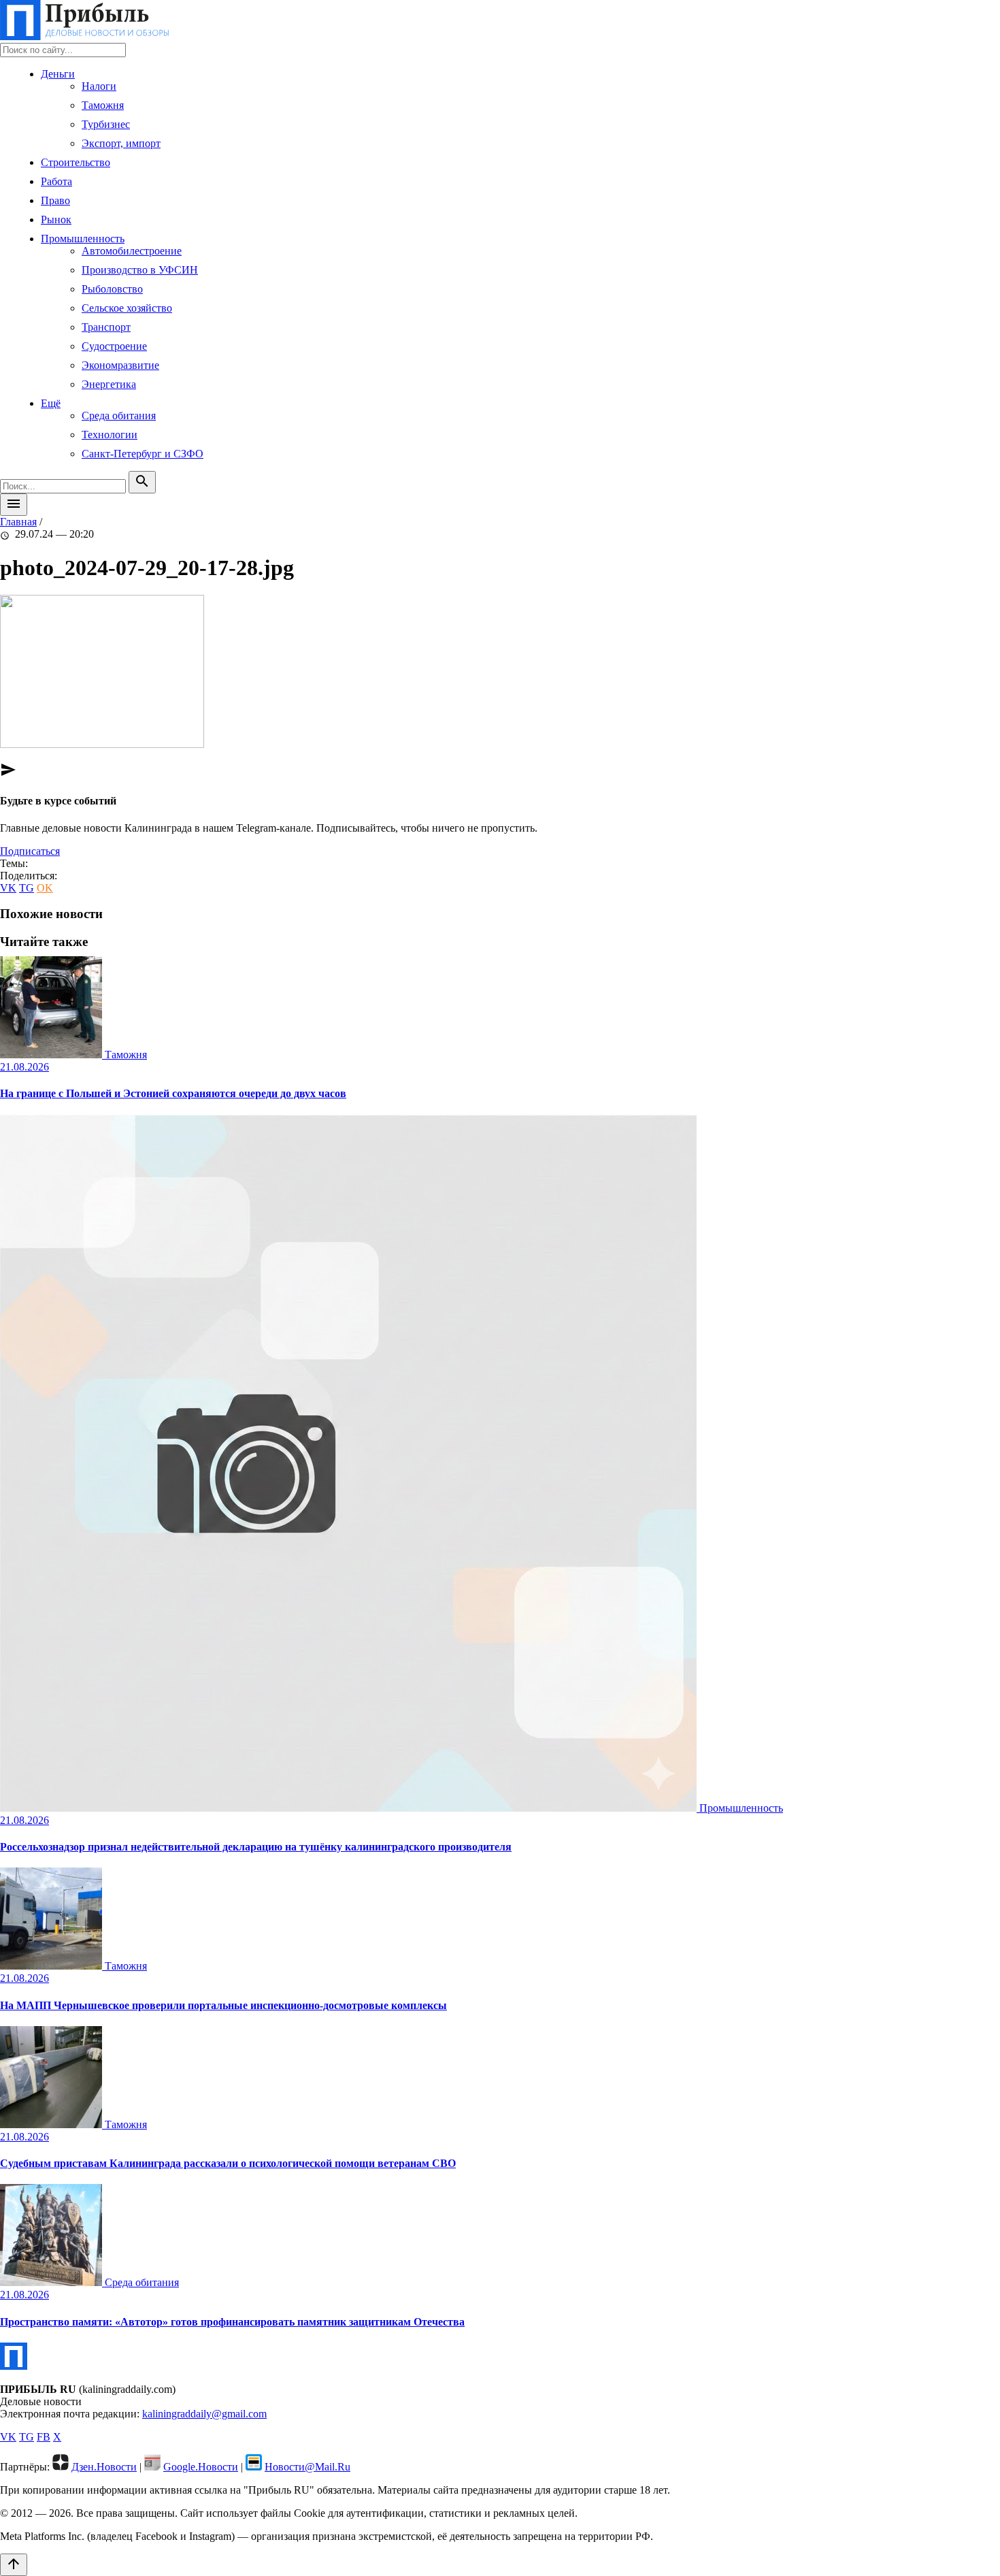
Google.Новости (201, 2467)
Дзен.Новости (104, 2467)
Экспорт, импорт (121, 143)
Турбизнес (106, 124)
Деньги (58, 74)
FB (44, 2437)
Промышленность (83, 239)
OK (45, 888)
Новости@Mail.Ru (307, 2467)
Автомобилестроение (132, 251)
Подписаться (30, 851)
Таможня (103, 105)
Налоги (99, 86)
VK (8, 888)
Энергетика (109, 384)
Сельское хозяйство (127, 308)
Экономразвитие (120, 365)
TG (27, 888)
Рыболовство (112, 289)
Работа (56, 181)
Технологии (110, 435)
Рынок (56, 219)
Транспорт (106, 327)
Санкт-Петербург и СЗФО (143, 454)
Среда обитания (119, 415)
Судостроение (114, 346)
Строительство (76, 162)
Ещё (51, 403)
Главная (18, 522)
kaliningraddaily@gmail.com (204, 2414)
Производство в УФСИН (140, 270)
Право (55, 200)
